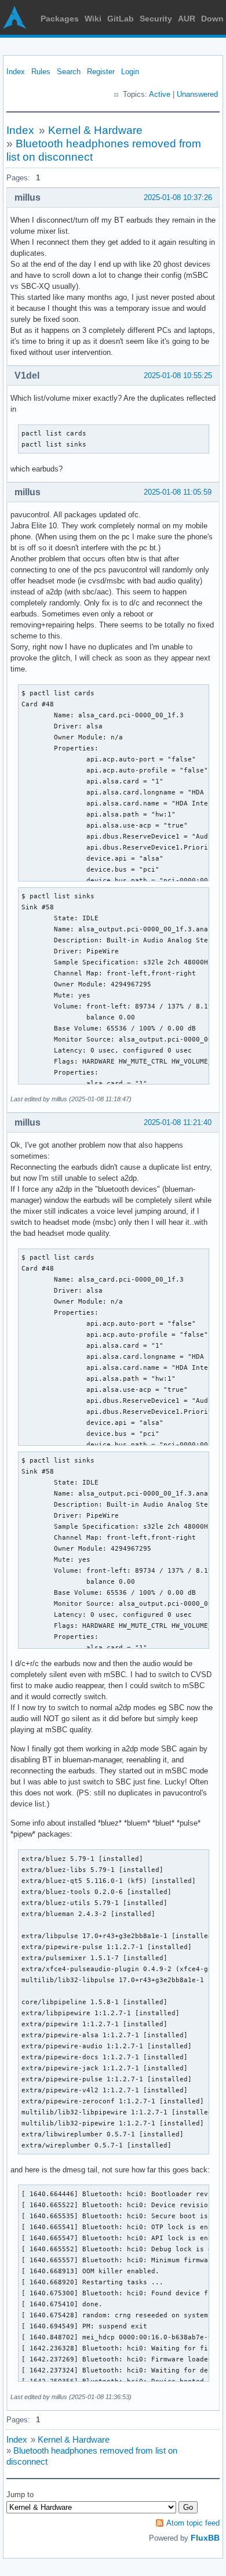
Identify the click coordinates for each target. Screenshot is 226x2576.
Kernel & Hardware (95, 130)
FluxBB (205, 2538)
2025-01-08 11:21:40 (178, 1122)
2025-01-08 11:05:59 (178, 492)
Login (130, 72)
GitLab (121, 19)
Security (156, 19)
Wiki (93, 19)
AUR (187, 19)
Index (16, 72)
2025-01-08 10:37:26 (178, 197)
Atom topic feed (193, 2523)
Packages (60, 19)
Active (160, 94)
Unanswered (197, 94)
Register (101, 72)
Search (69, 72)
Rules (41, 72)
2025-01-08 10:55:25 (178, 375)
